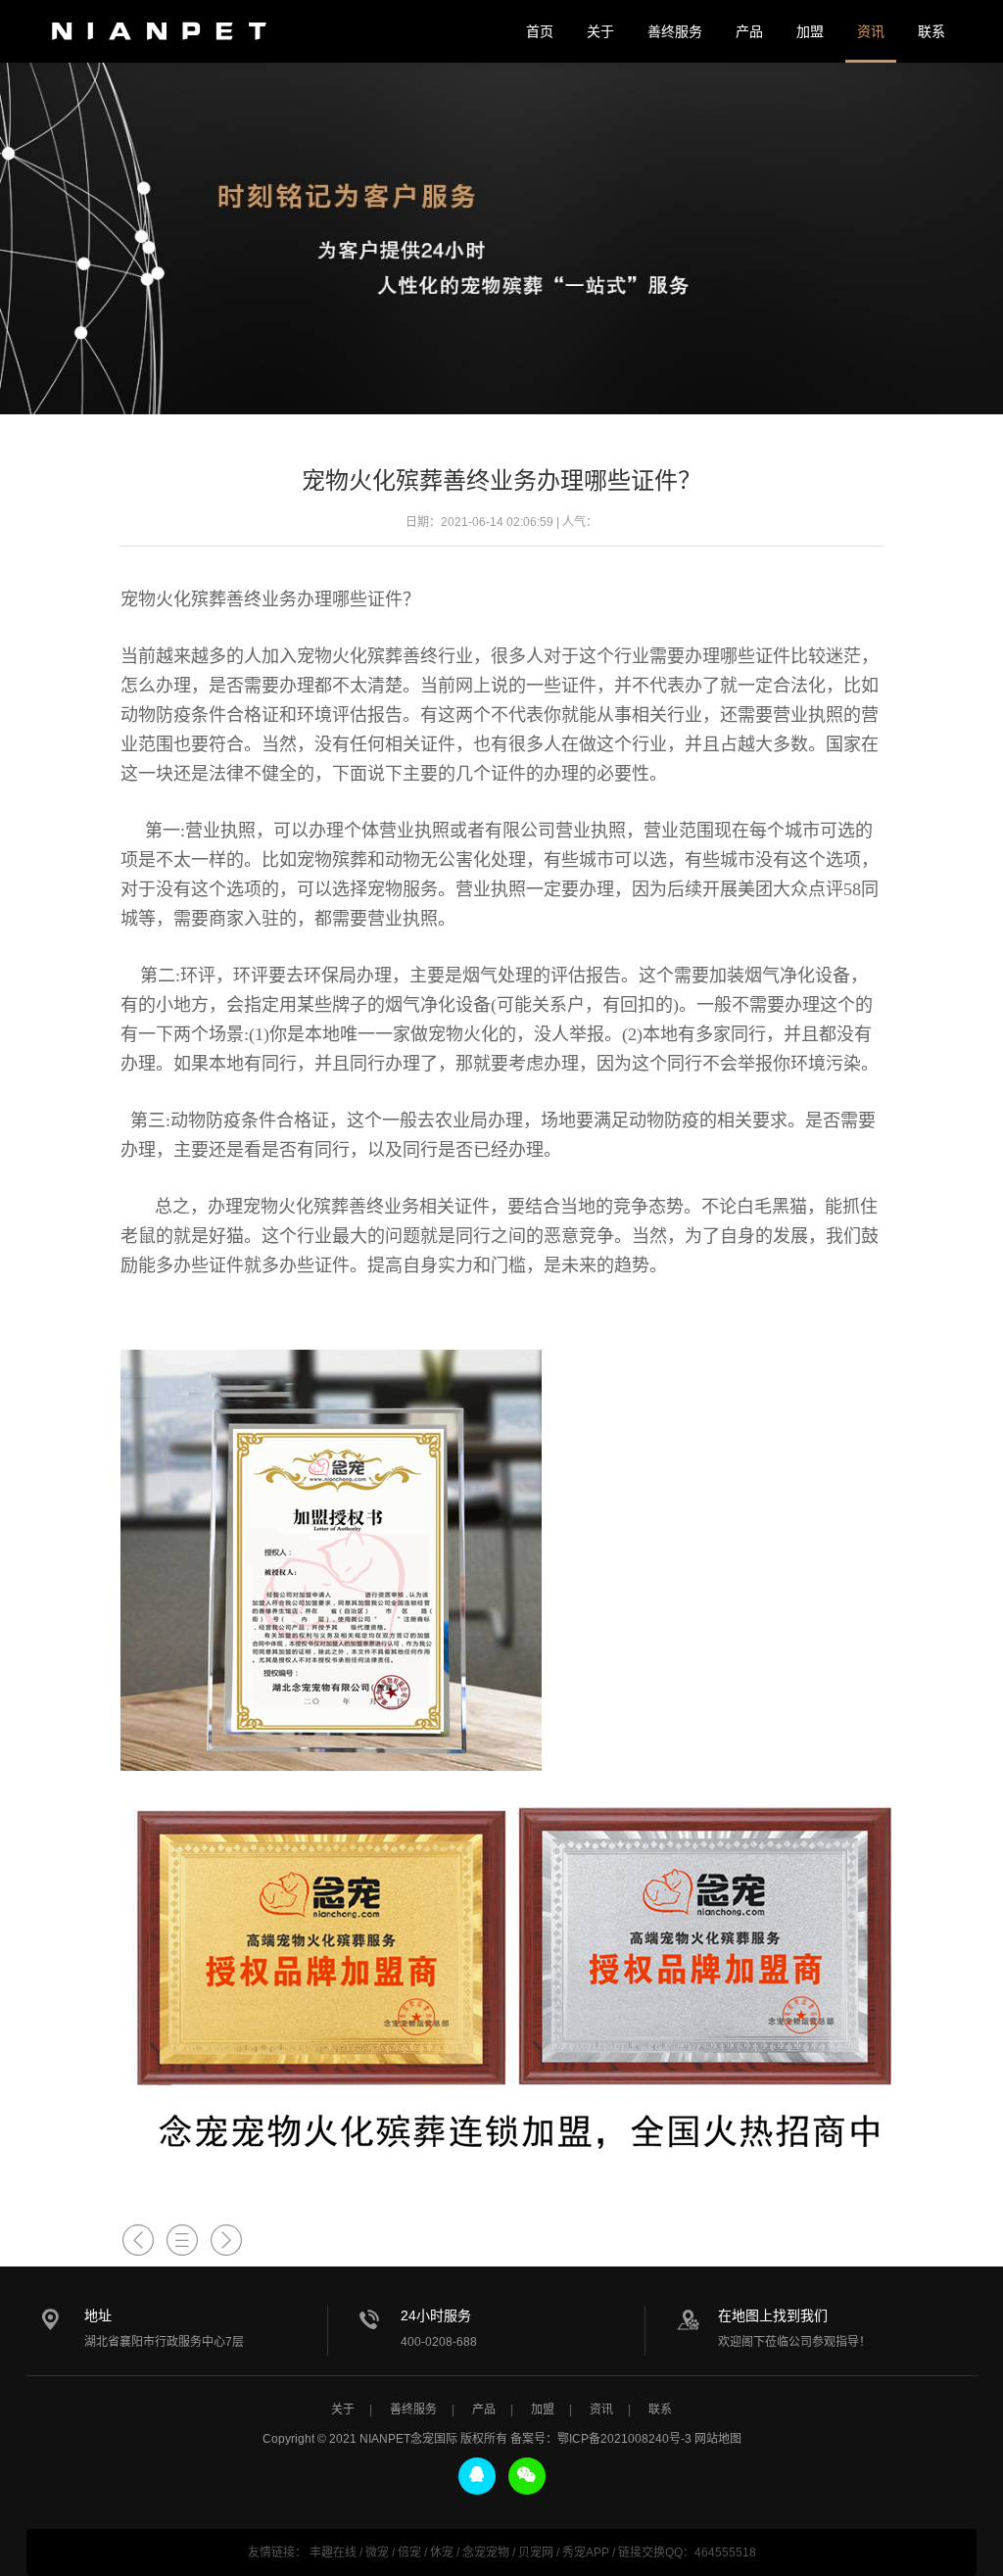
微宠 (377, 2552)
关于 (600, 31)
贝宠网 (536, 2552)
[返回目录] (182, 2241)
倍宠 (409, 2552)
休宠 (442, 2552)
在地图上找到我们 (773, 2315)
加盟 (810, 31)
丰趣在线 (333, 2552)
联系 (931, 31)
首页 (540, 31)
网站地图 (718, 2439)
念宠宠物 (486, 2552)
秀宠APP (586, 2552)
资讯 (871, 31)
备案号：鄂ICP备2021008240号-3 (601, 2439)
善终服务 (675, 31)
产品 (749, 31)
